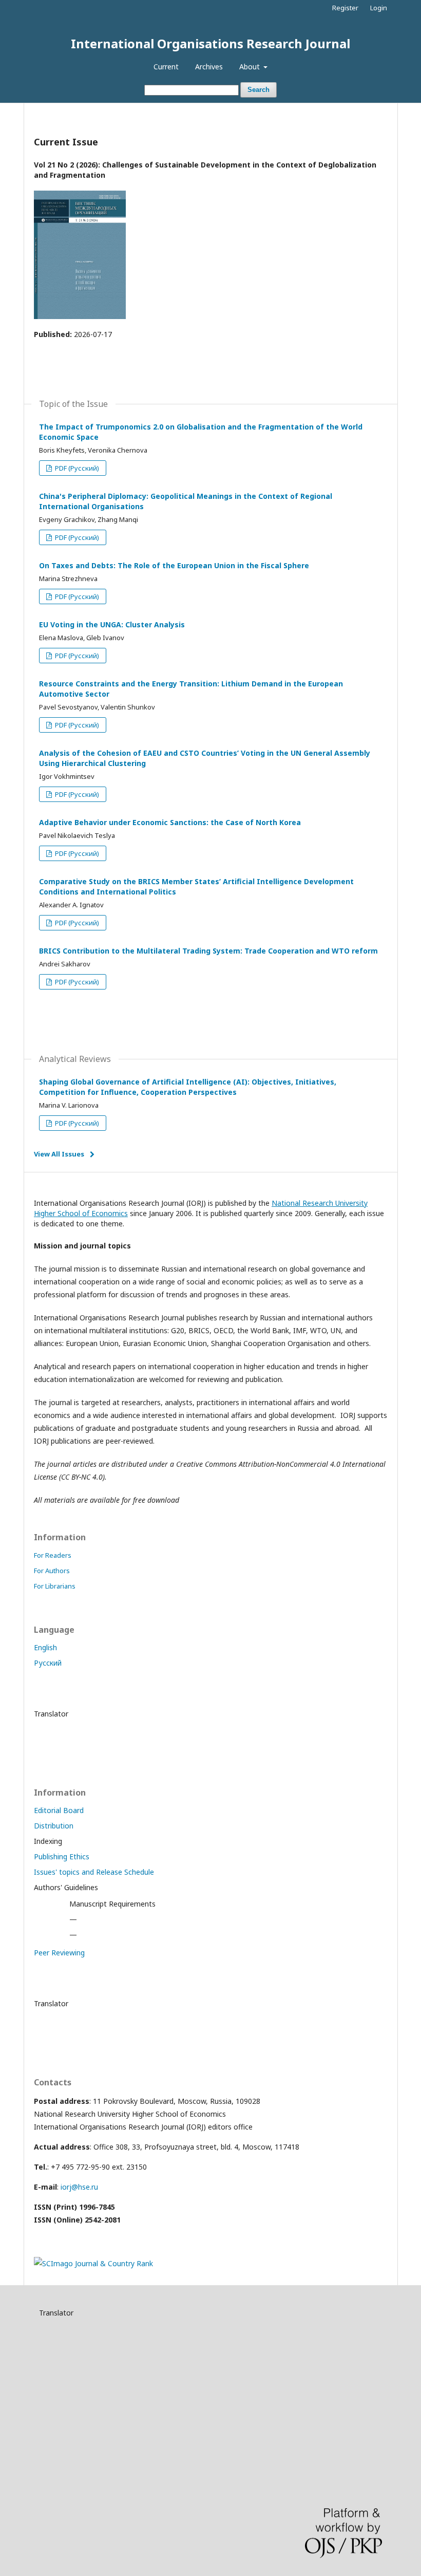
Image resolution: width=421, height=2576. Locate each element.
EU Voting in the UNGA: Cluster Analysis (112, 624)
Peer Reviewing (59, 1953)
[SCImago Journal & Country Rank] (93, 2263)
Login (379, 8)
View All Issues (59, 1154)
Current (166, 67)
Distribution (54, 1826)
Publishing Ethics (62, 1856)
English (45, 1647)
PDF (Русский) (76, 468)
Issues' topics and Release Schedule (94, 1872)
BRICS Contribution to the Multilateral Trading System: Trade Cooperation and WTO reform (208, 951)
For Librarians (55, 1586)
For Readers (53, 1555)
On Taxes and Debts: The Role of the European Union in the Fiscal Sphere (174, 565)
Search (259, 90)
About (251, 67)
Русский (48, 1663)
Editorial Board (59, 1810)
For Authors (52, 1571)
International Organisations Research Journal (210, 43)
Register (345, 8)
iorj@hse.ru (79, 2187)
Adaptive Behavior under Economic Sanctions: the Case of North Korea (170, 822)
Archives (209, 67)
